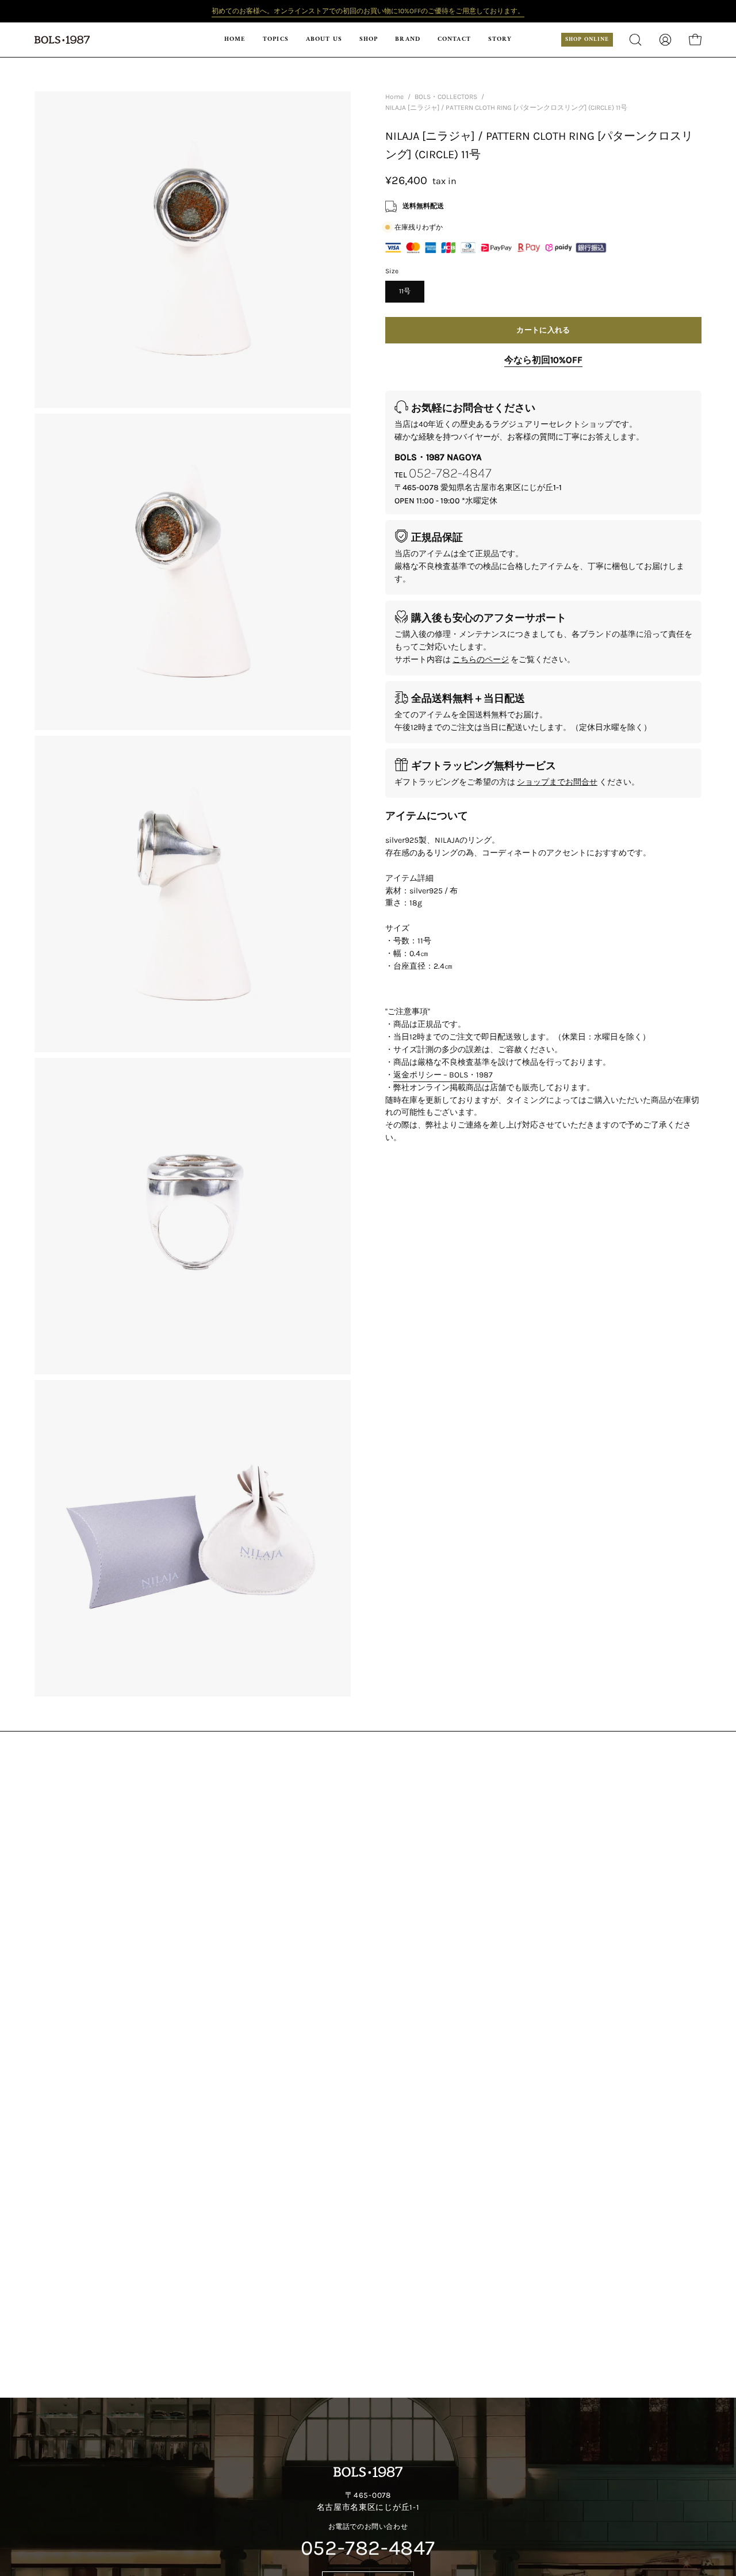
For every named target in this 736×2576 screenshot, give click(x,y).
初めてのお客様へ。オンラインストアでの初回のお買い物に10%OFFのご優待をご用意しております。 (368, 11)
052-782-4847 (450, 473)
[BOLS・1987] (63, 40)
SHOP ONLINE (587, 39)
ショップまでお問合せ (557, 782)
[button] (369, 40)
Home (394, 97)
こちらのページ (481, 660)
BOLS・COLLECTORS (446, 97)
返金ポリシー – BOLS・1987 (443, 1075)
